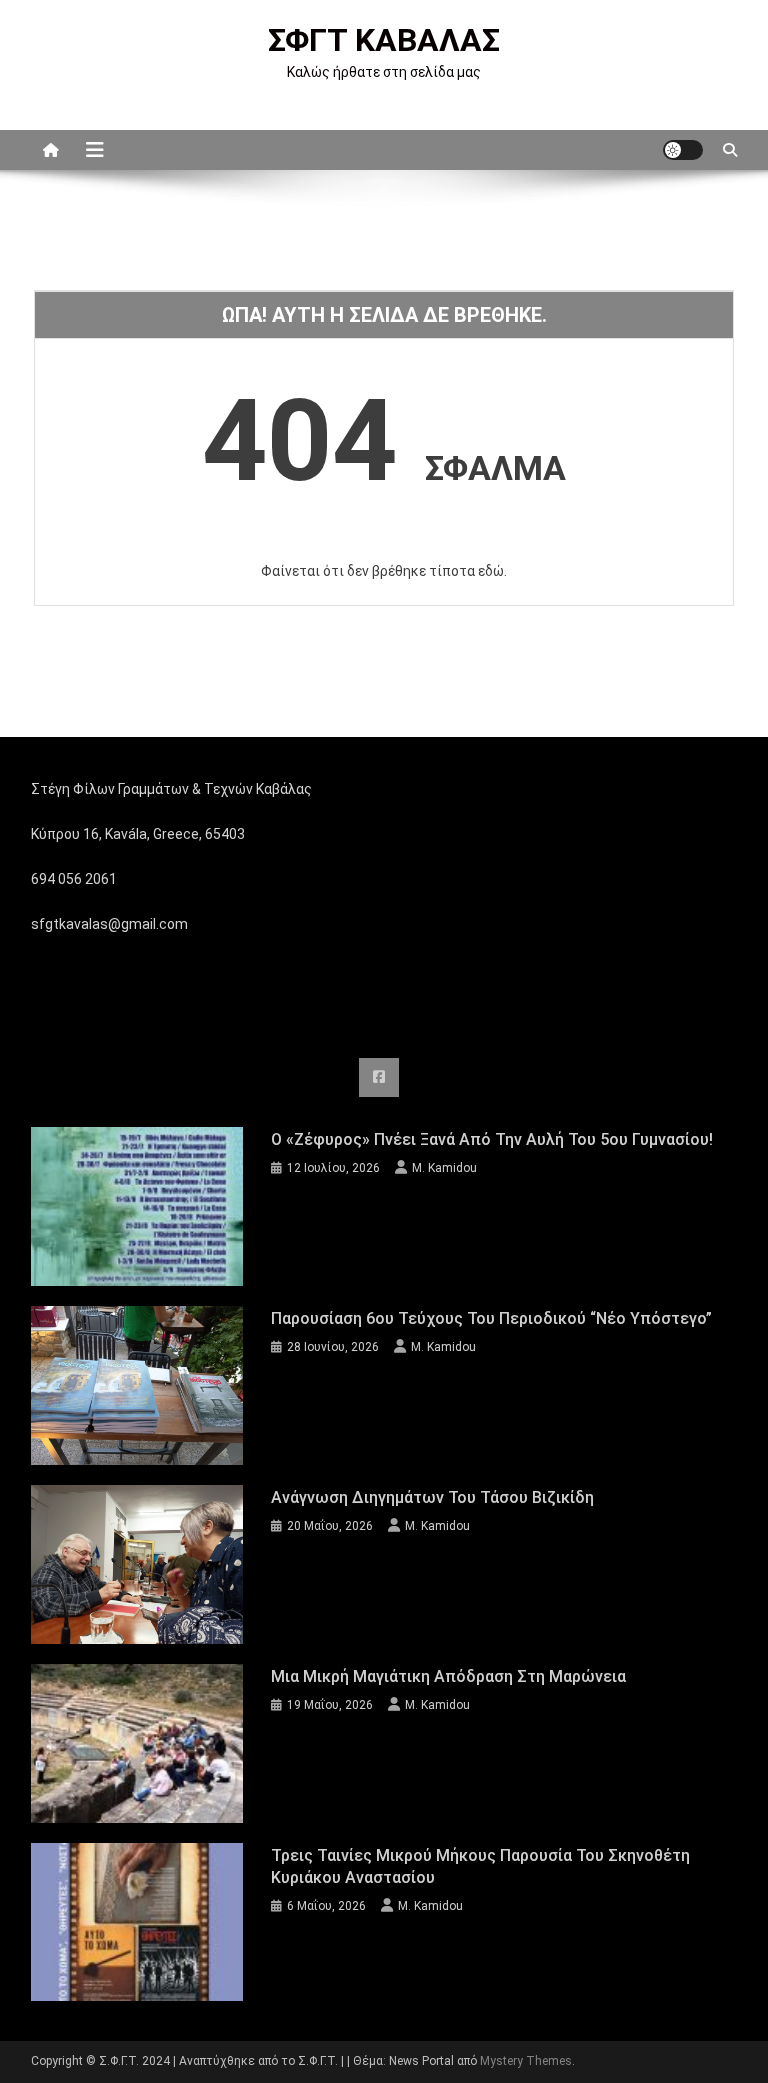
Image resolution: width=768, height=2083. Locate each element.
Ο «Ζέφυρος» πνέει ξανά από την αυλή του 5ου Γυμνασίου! (492, 1139)
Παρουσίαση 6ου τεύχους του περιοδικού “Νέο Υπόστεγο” (491, 1318)
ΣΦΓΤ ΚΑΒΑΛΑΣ (384, 40)
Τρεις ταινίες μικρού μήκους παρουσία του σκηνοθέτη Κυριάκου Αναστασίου (480, 1866)
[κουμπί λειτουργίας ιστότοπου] (683, 150)
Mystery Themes (526, 2061)
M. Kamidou (444, 1168)
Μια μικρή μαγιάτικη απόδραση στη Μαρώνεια (448, 1676)
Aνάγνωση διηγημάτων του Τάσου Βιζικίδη (432, 1497)
